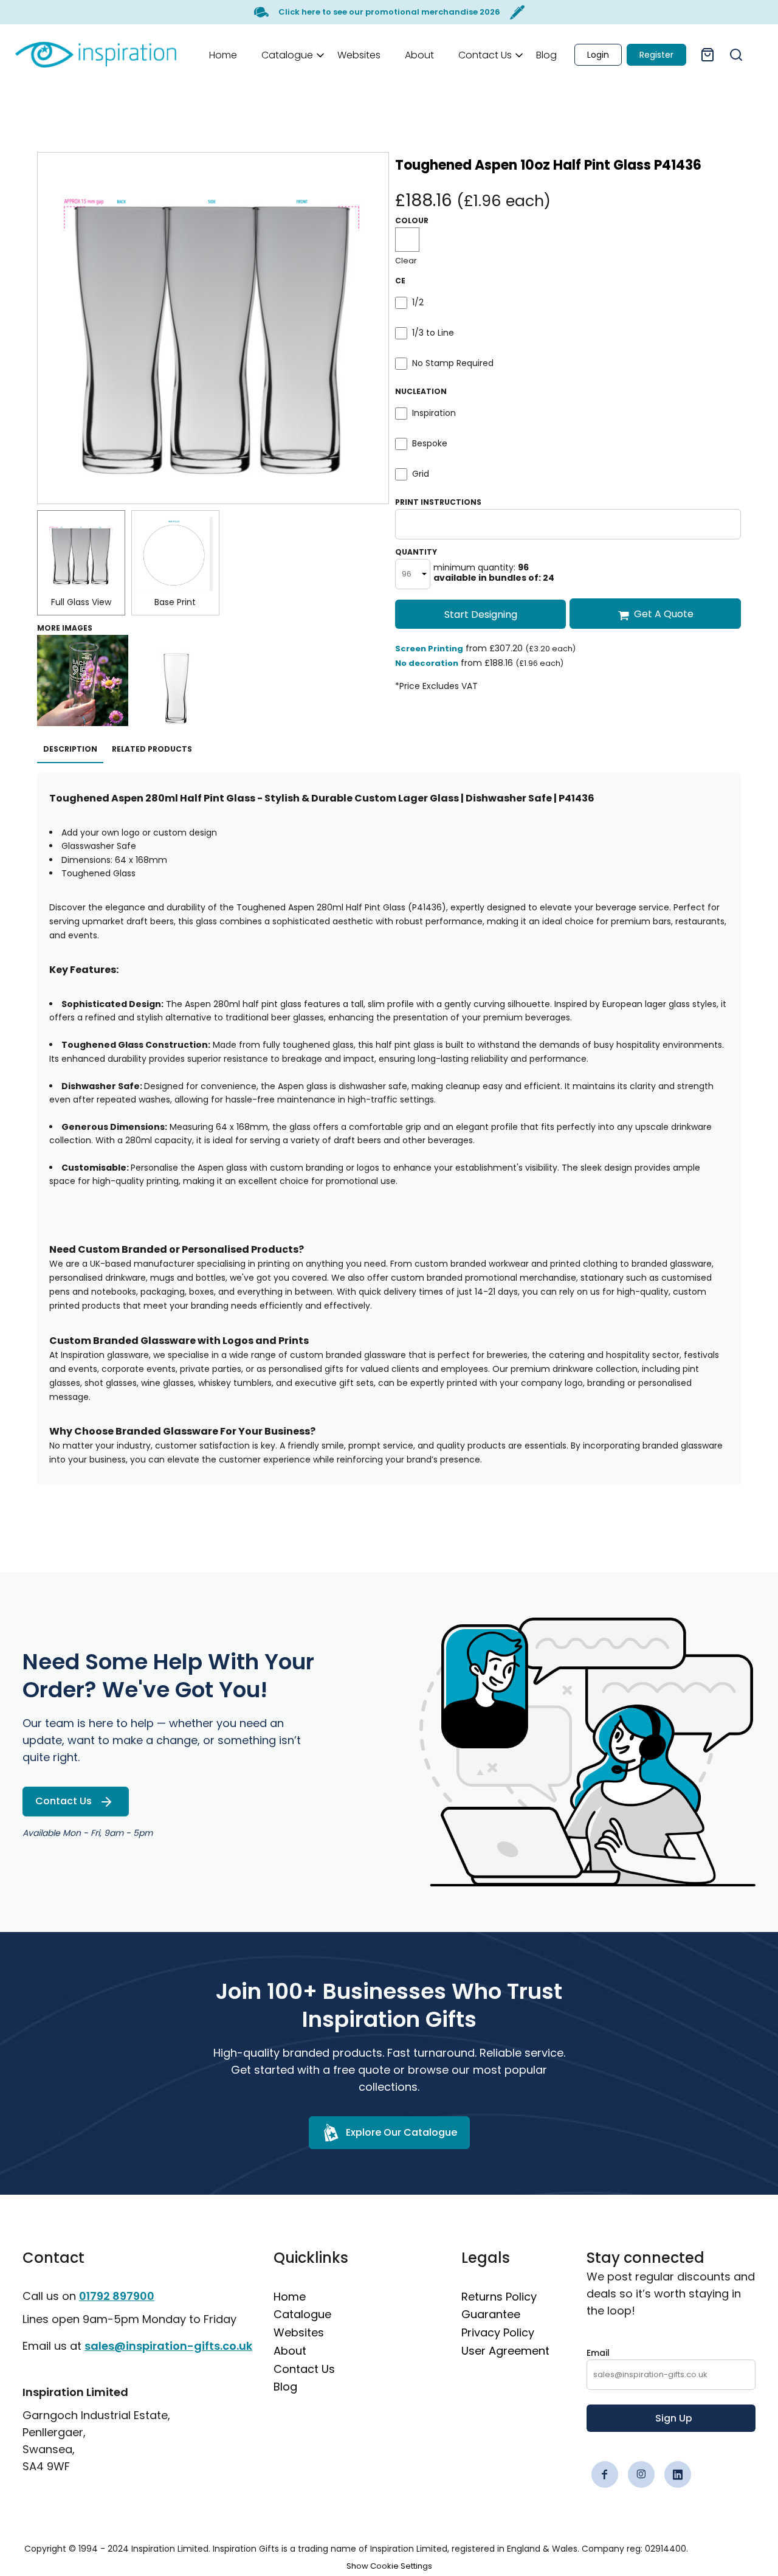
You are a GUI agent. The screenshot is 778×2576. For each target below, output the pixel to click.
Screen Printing (429, 649)
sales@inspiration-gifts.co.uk (168, 2346)
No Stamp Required (453, 363)
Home (290, 2297)
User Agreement (505, 2351)
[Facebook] (605, 2474)
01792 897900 (117, 2296)
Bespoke (430, 443)
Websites (299, 2332)
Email (598, 2353)
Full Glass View (81, 602)
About (290, 2351)
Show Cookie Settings (389, 2566)
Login (598, 55)
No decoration (427, 663)
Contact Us (304, 2369)
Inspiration (434, 413)
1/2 (418, 302)
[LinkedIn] (678, 2474)
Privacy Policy (498, 2332)
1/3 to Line (433, 333)
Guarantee (491, 2314)
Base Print (175, 602)
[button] (287, 54)
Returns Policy (499, 2297)
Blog (285, 2387)
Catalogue (302, 2314)
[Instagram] (641, 2474)
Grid (421, 474)
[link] (96, 54)
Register (656, 55)
